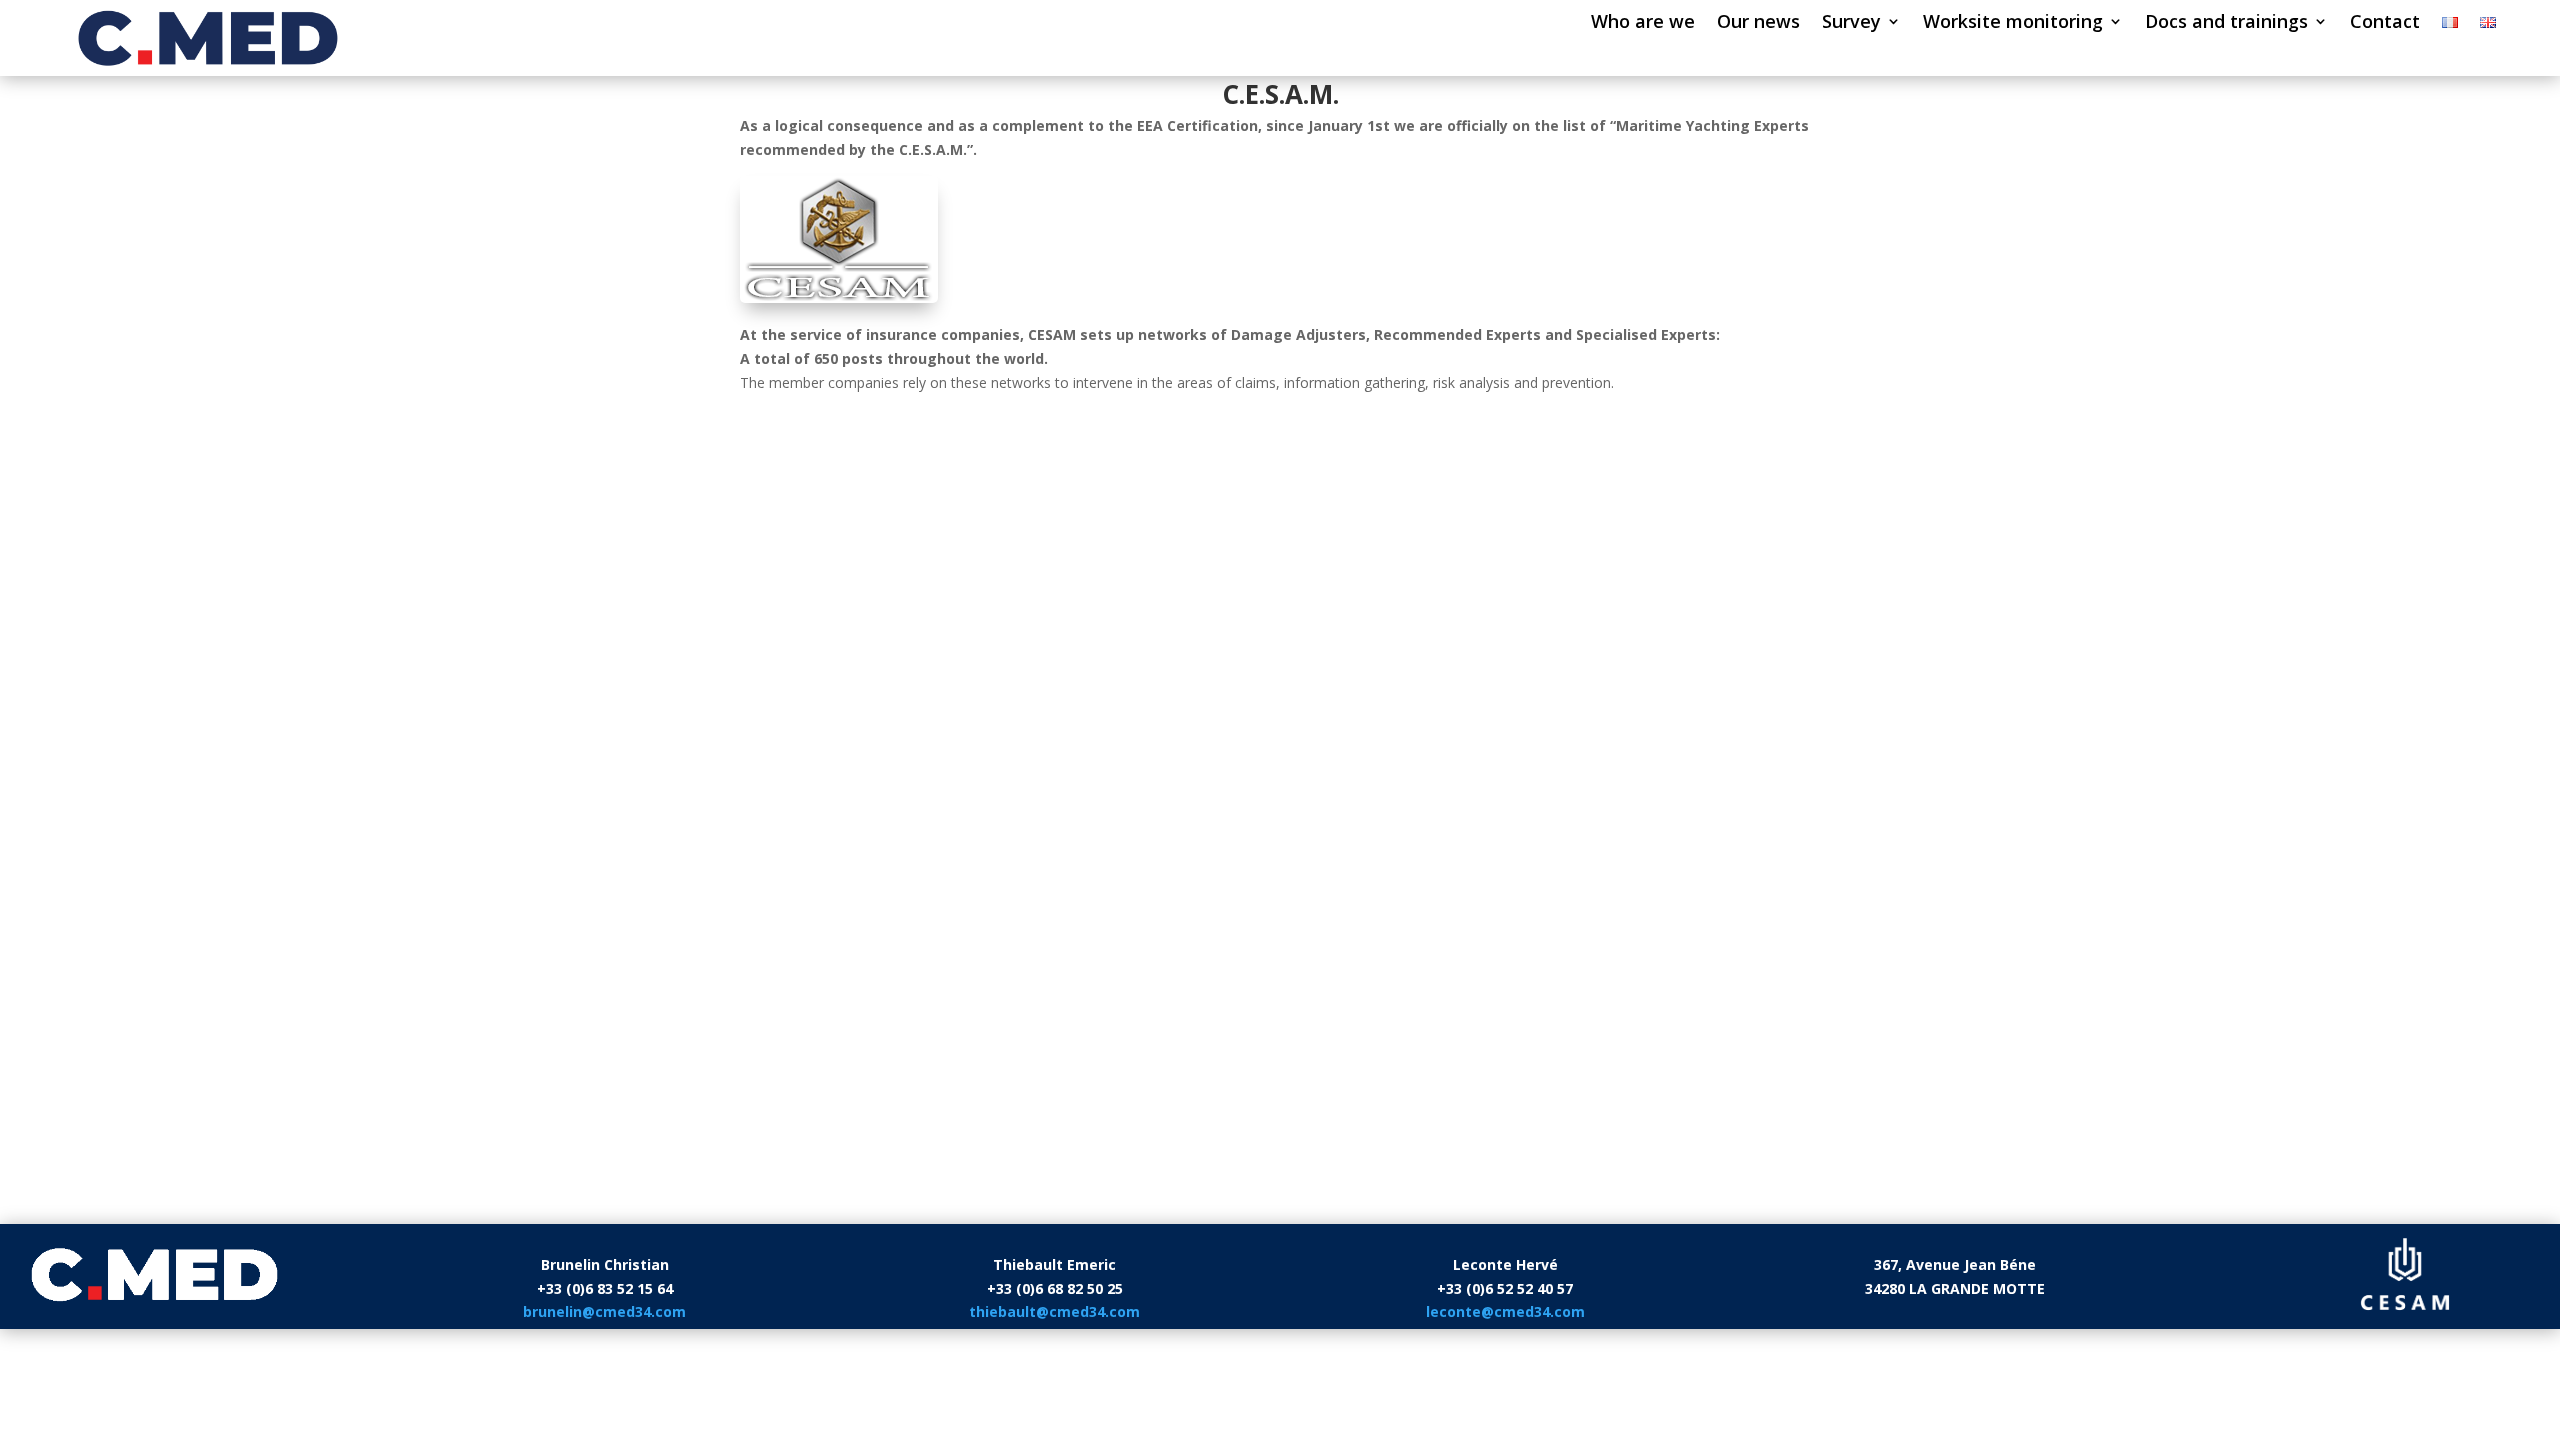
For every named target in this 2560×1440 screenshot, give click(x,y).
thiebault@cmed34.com (1054, 1311)
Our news (1758, 23)
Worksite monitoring (2013, 23)
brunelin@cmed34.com (604, 1311)
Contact (2385, 23)
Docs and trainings (2226, 23)
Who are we (1643, 23)
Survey (1851, 23)
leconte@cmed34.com (1505, 1311)
